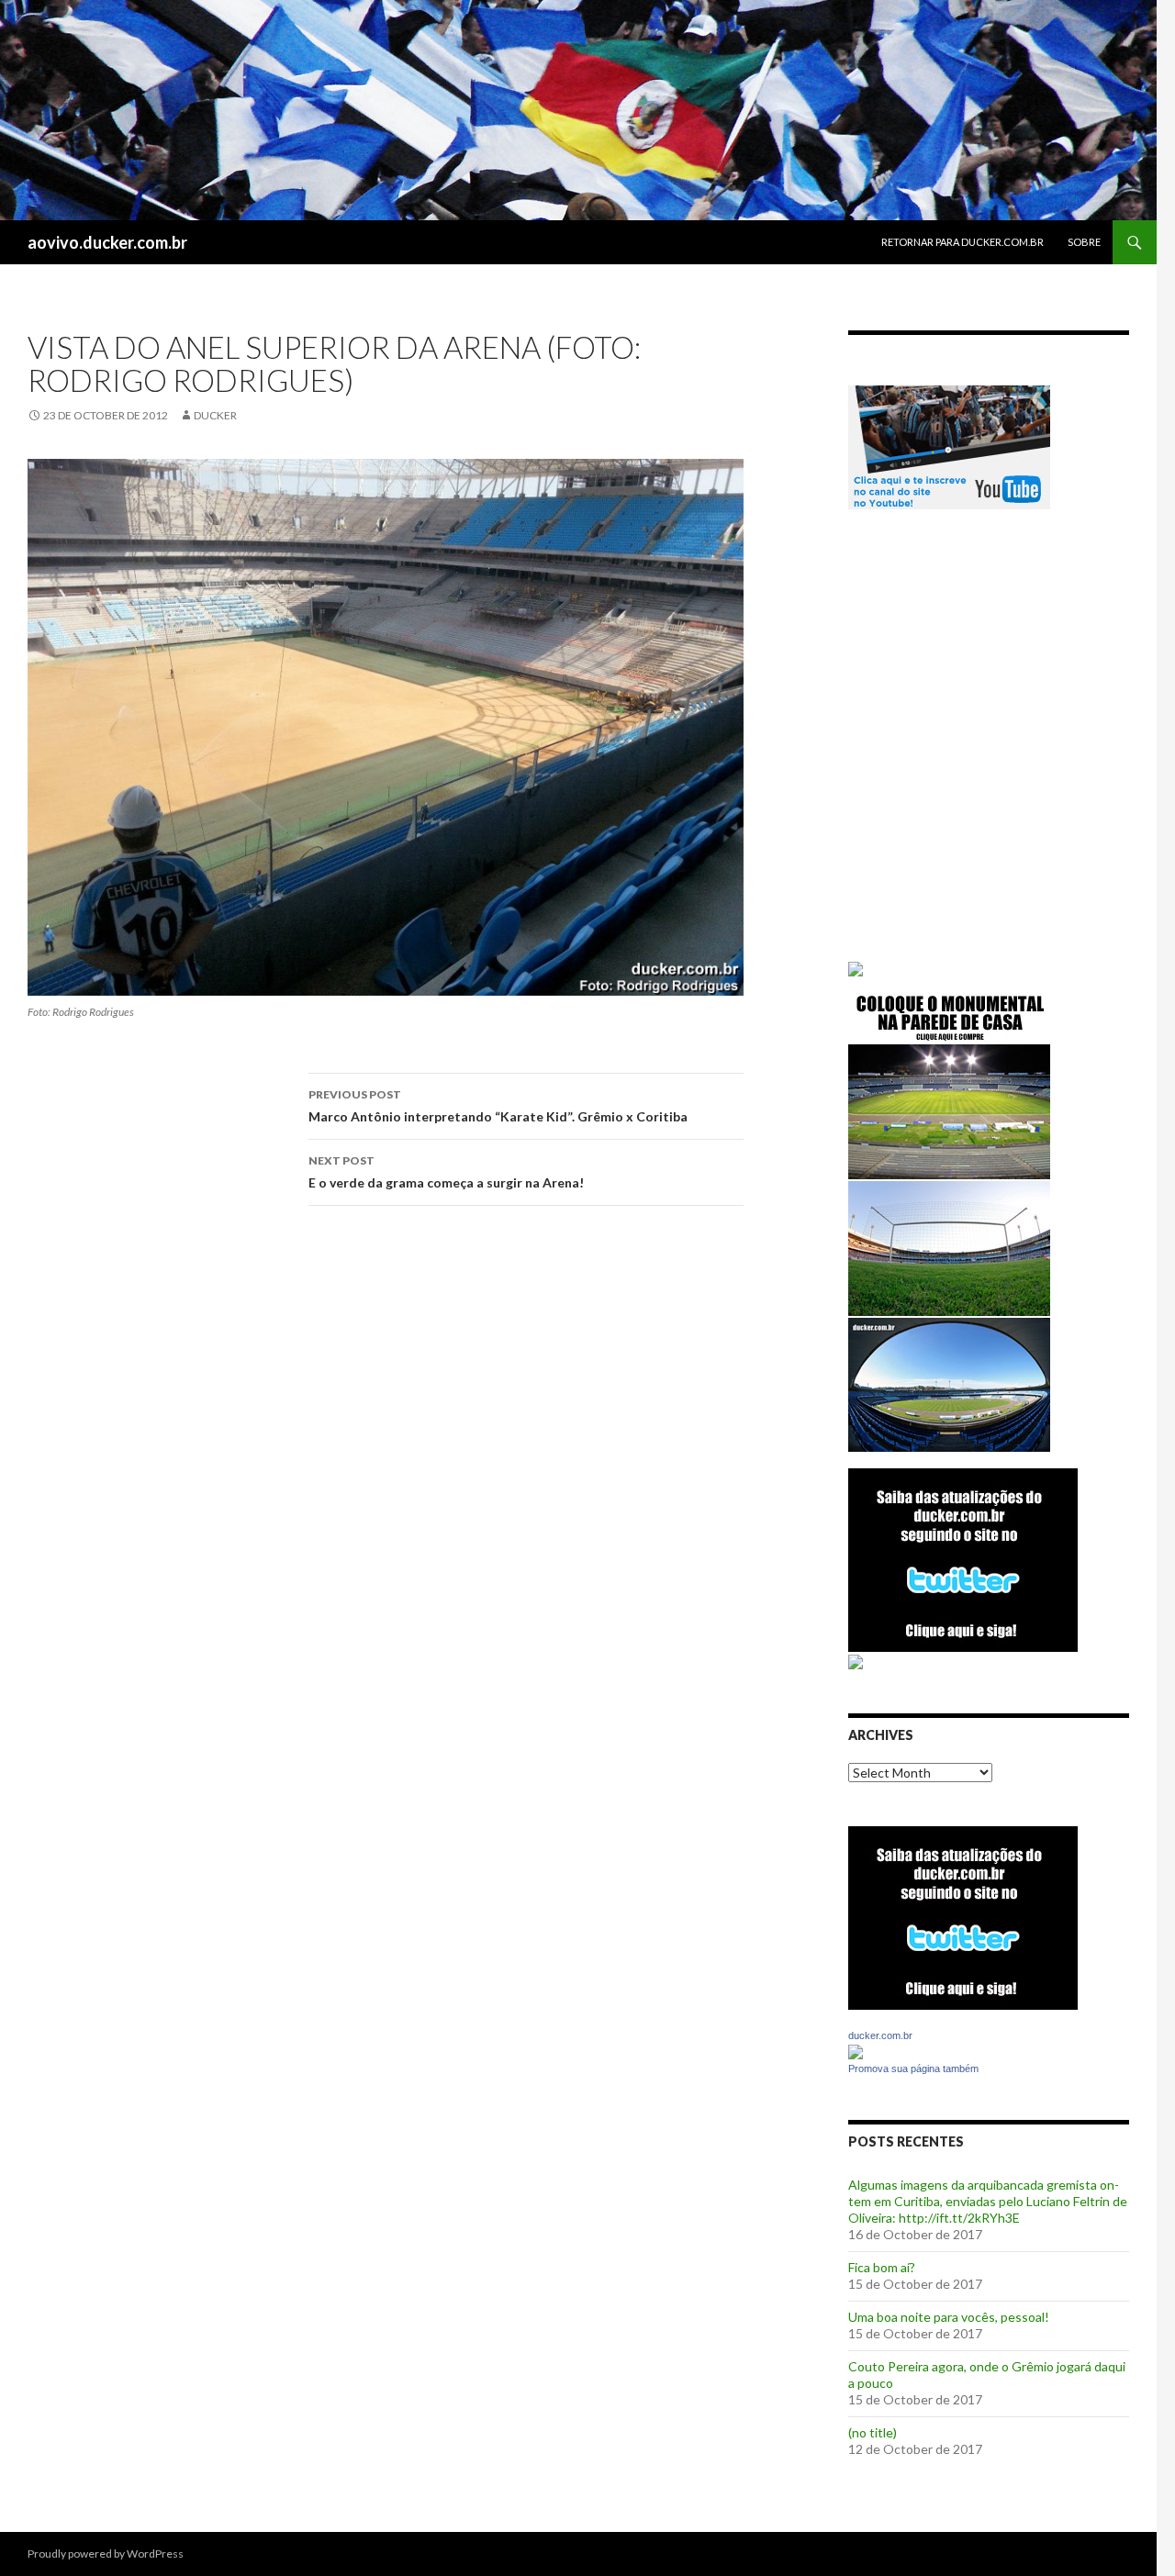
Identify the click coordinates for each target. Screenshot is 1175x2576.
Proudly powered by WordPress (106, 2554)
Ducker (215, 415)
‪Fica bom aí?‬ (882, 2267)
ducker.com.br (880, 2035)
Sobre (1084, 242)
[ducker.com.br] (856, 2051)
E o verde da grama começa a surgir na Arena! (446, 1172)
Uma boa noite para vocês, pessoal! (949, 2317)
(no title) (873, 2432)
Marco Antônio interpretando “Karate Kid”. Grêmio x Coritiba (498, 1106)
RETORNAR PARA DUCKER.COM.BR (962, 242)
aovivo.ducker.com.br (107, 242)
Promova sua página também (913, 2069)
